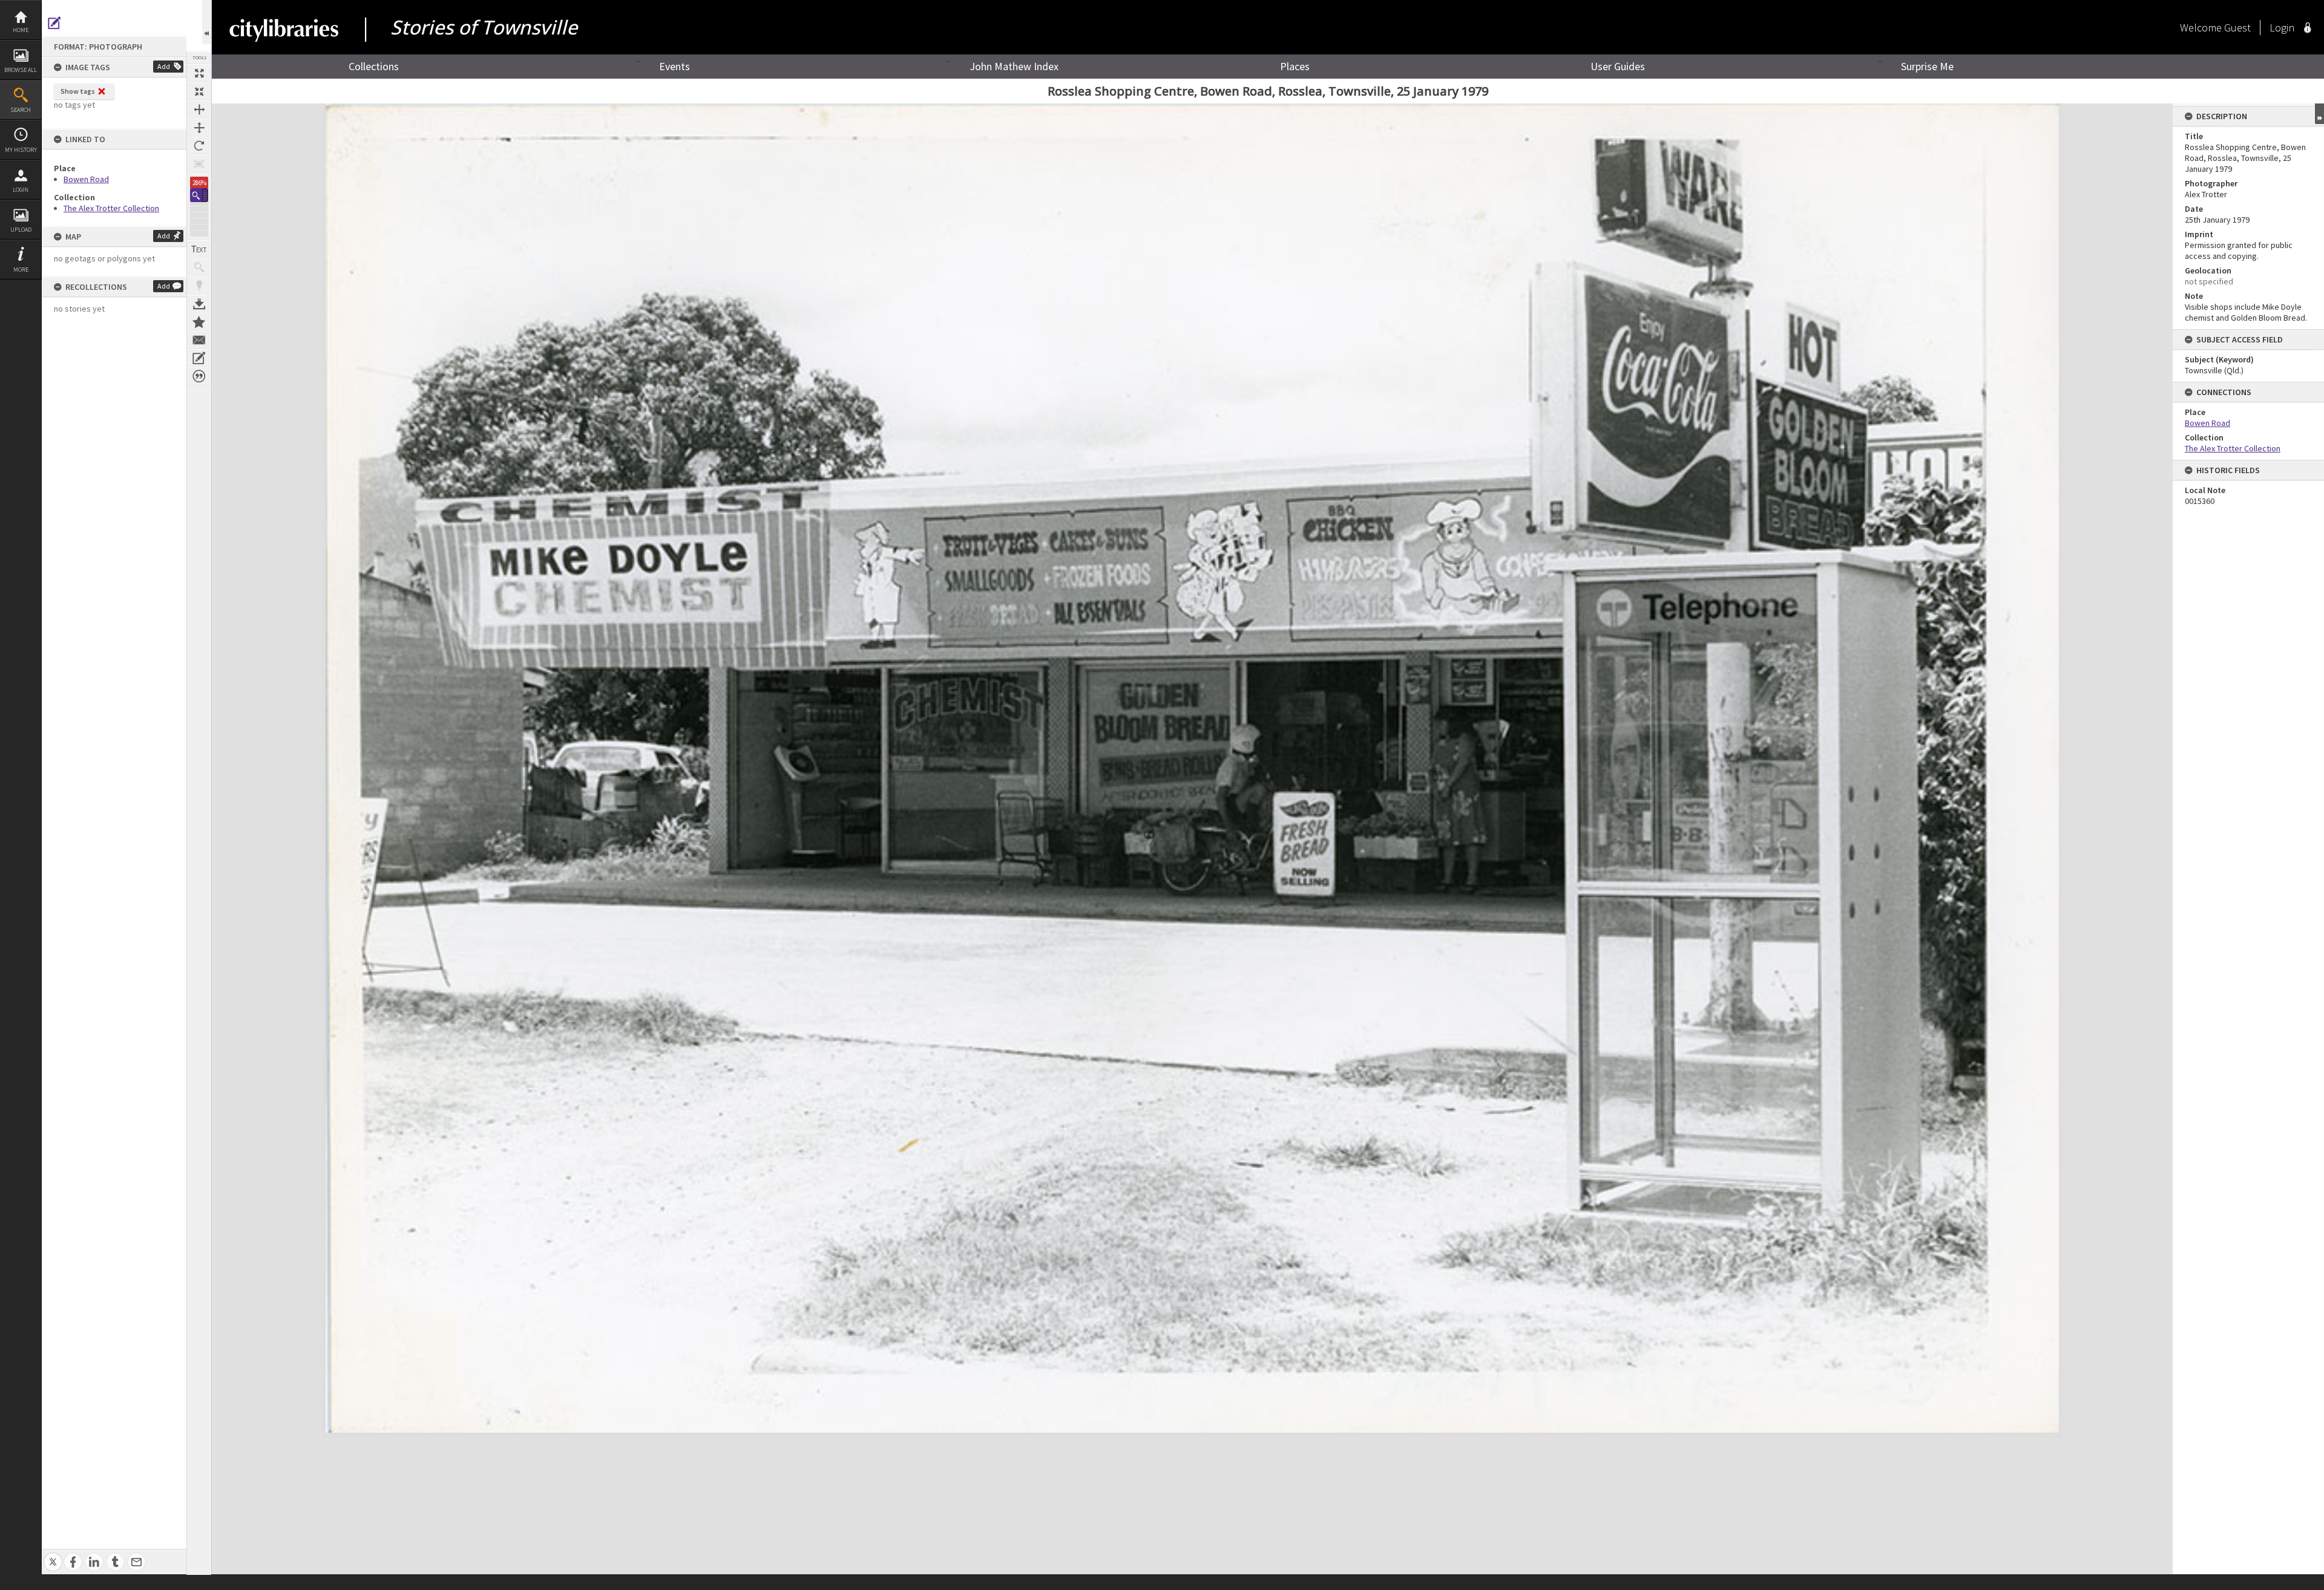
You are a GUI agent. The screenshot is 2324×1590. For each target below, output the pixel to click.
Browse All (21, 70)
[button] (199, 195)
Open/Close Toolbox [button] (207, 22)
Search (21, 110)
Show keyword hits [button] (199, 267)
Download (199, 304)
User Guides (1618, 66)
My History (21, 150)
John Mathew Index (1014, 66)
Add (164, 66)
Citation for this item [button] (199, 376)
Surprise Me (1927, 66)
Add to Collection (199, 322)
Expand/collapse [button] (2319, 114)
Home (21, 30)
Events (675, 66)
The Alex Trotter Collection (111, 208)
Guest (2237, 28)
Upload (21, 230)
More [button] (21, 270)
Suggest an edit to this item (54, 23)
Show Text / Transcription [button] (199, 249)
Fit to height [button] (199, 128)
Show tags (78, 91)
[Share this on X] (53, 1555)
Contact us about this (199, 340)
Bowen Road (86, 179)
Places (1295, 66)
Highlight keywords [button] (199, 286)
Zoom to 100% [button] (199, 164)
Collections (374, 66)
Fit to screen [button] (199, 91)
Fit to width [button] (199, 110)
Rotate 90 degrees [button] (199, 146)
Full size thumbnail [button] (199, 73)
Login (21, 190)
